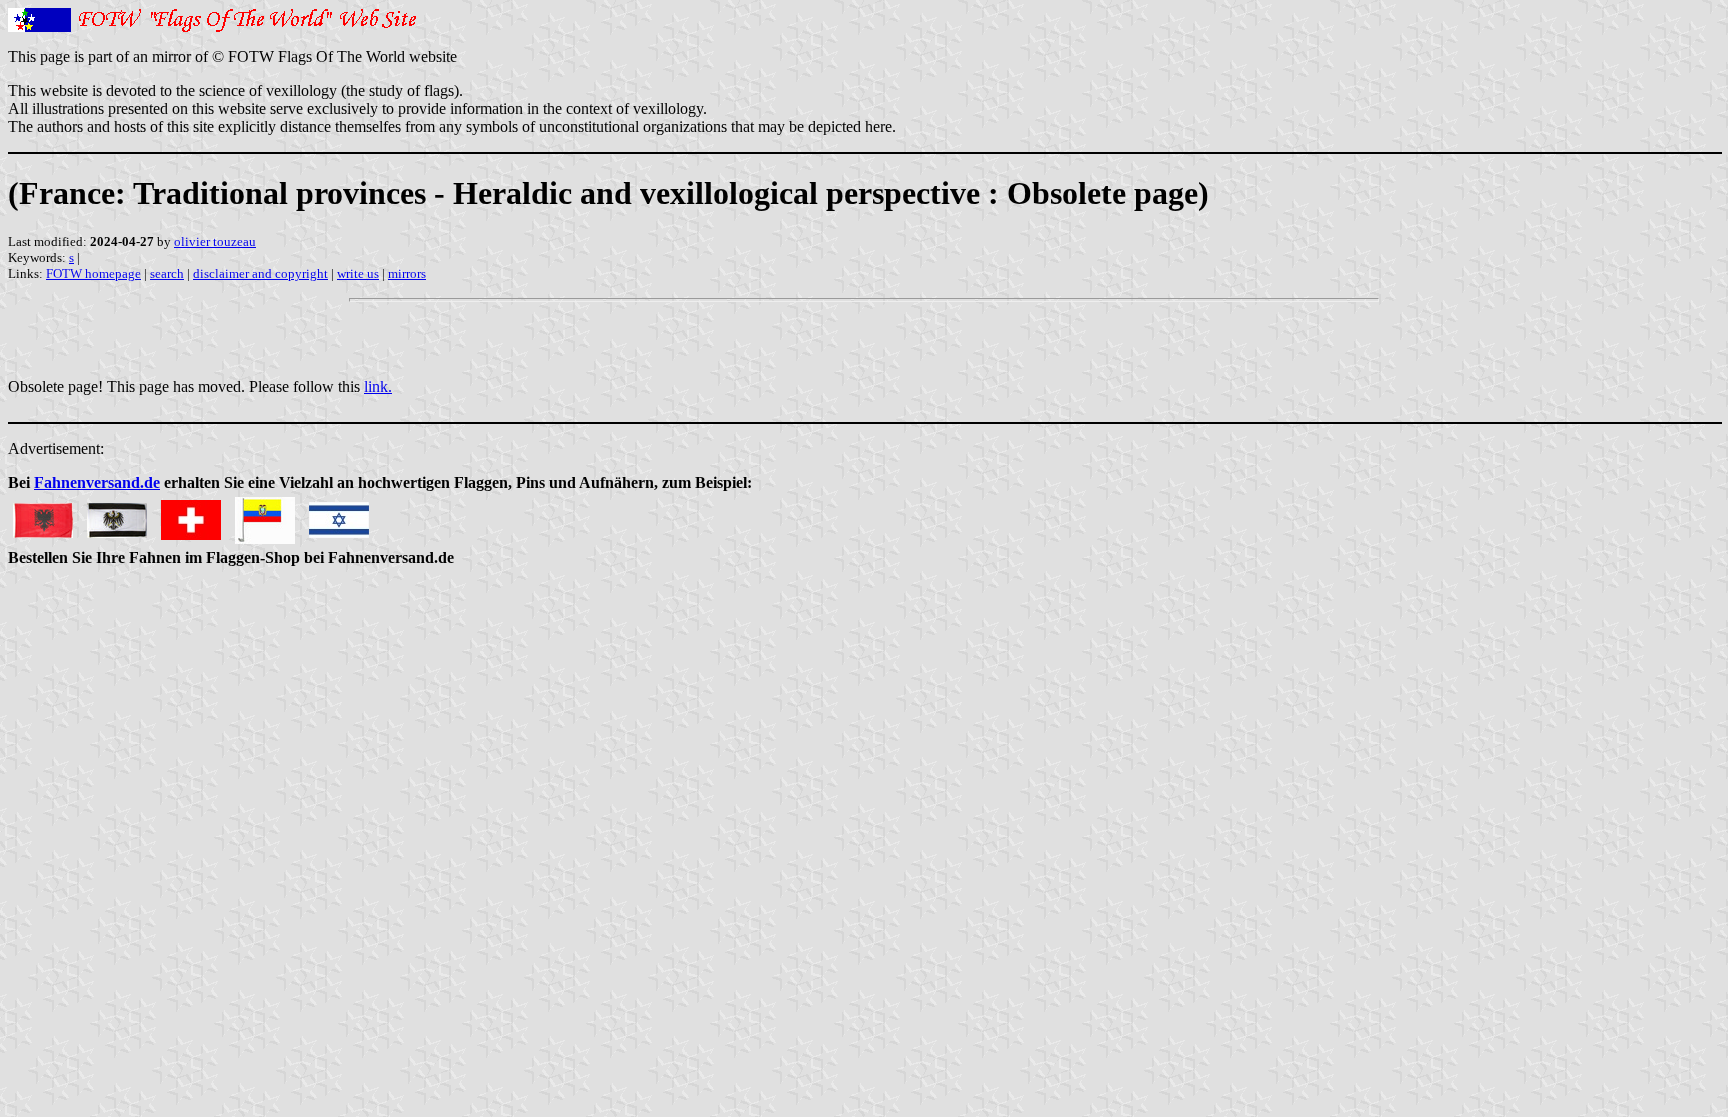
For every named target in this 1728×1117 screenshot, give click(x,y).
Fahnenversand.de (97, 482)
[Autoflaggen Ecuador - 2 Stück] (265, 514)
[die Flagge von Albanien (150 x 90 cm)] (43, 514)
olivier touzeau (215, 241)
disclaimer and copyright (260, 273)
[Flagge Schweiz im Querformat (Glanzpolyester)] (191, 514)
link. (378, 386)
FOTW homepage (93, 273)
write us (358, 273)
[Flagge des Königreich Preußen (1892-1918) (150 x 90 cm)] (117, 514)
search (167, 273)
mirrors (407, 273)
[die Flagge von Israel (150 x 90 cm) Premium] (339, 514)
